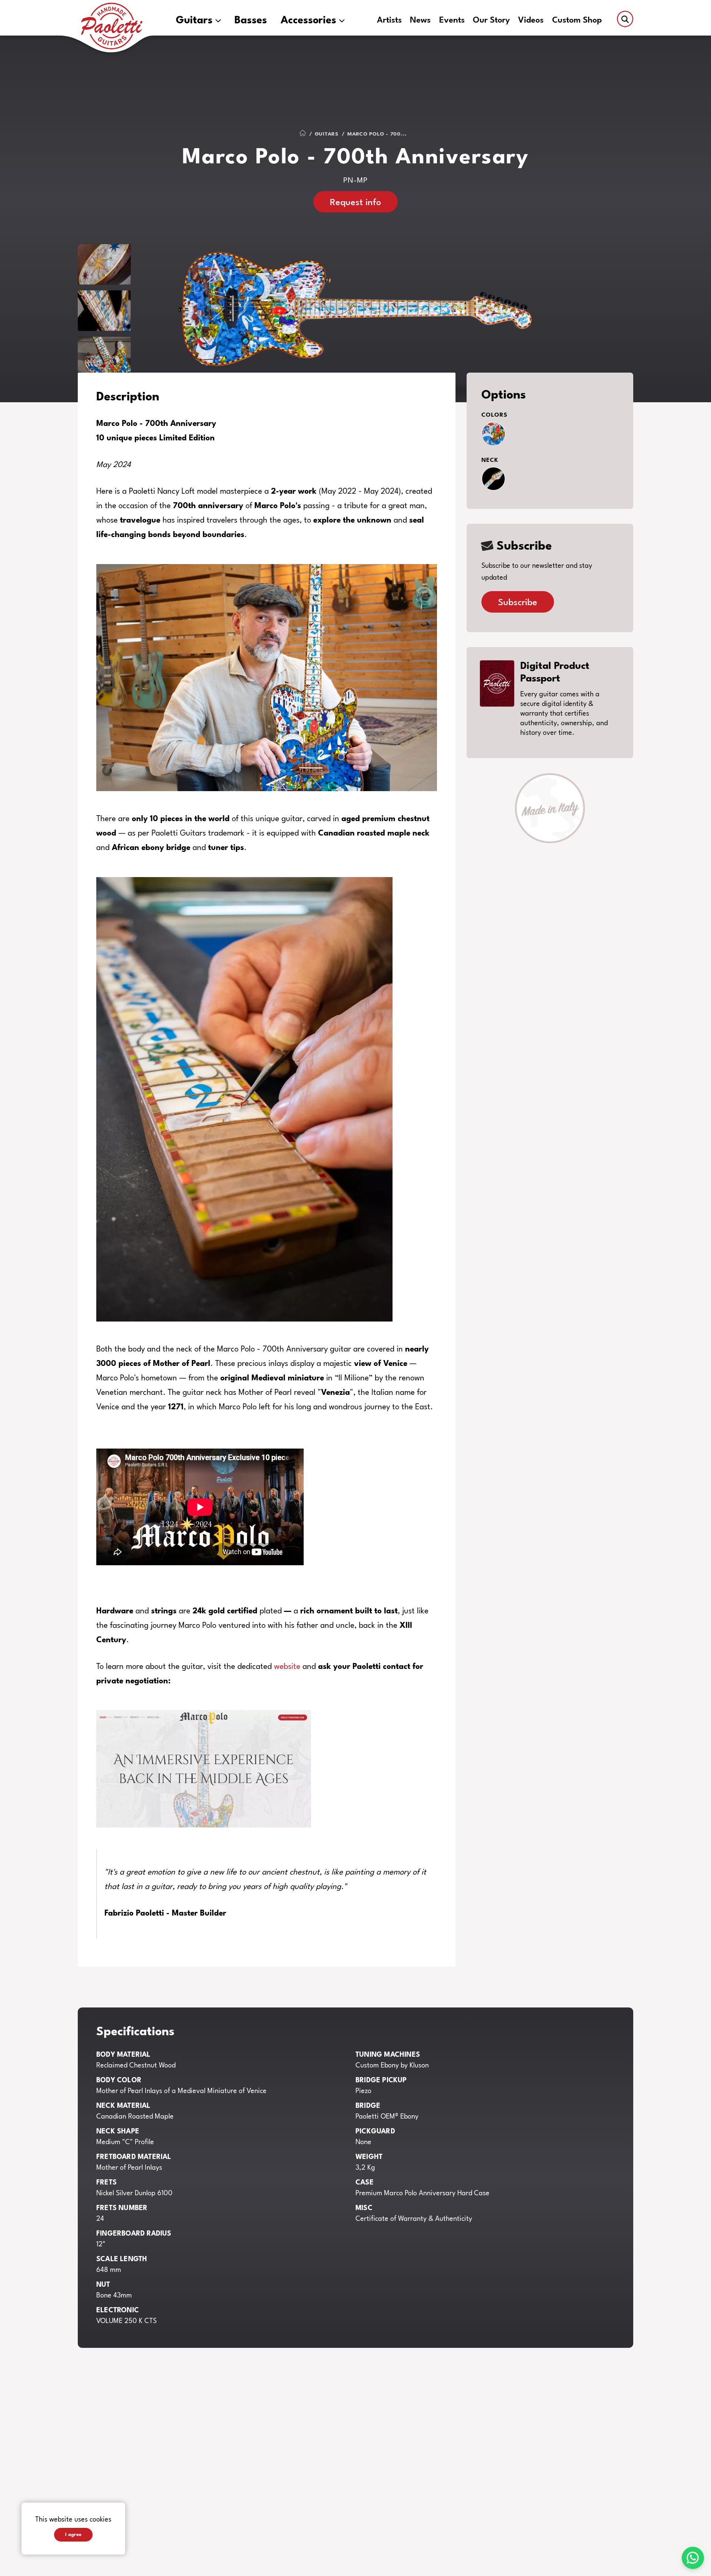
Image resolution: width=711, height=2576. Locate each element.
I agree (73, 2535)
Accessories (308, 21)
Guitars (194, 21)
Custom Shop (577, 21)
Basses (251, 21)
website (287, 1667)
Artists (389, 21)
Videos (531, 21)
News (420, 21)
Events (452, 21)
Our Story (491, 21)
